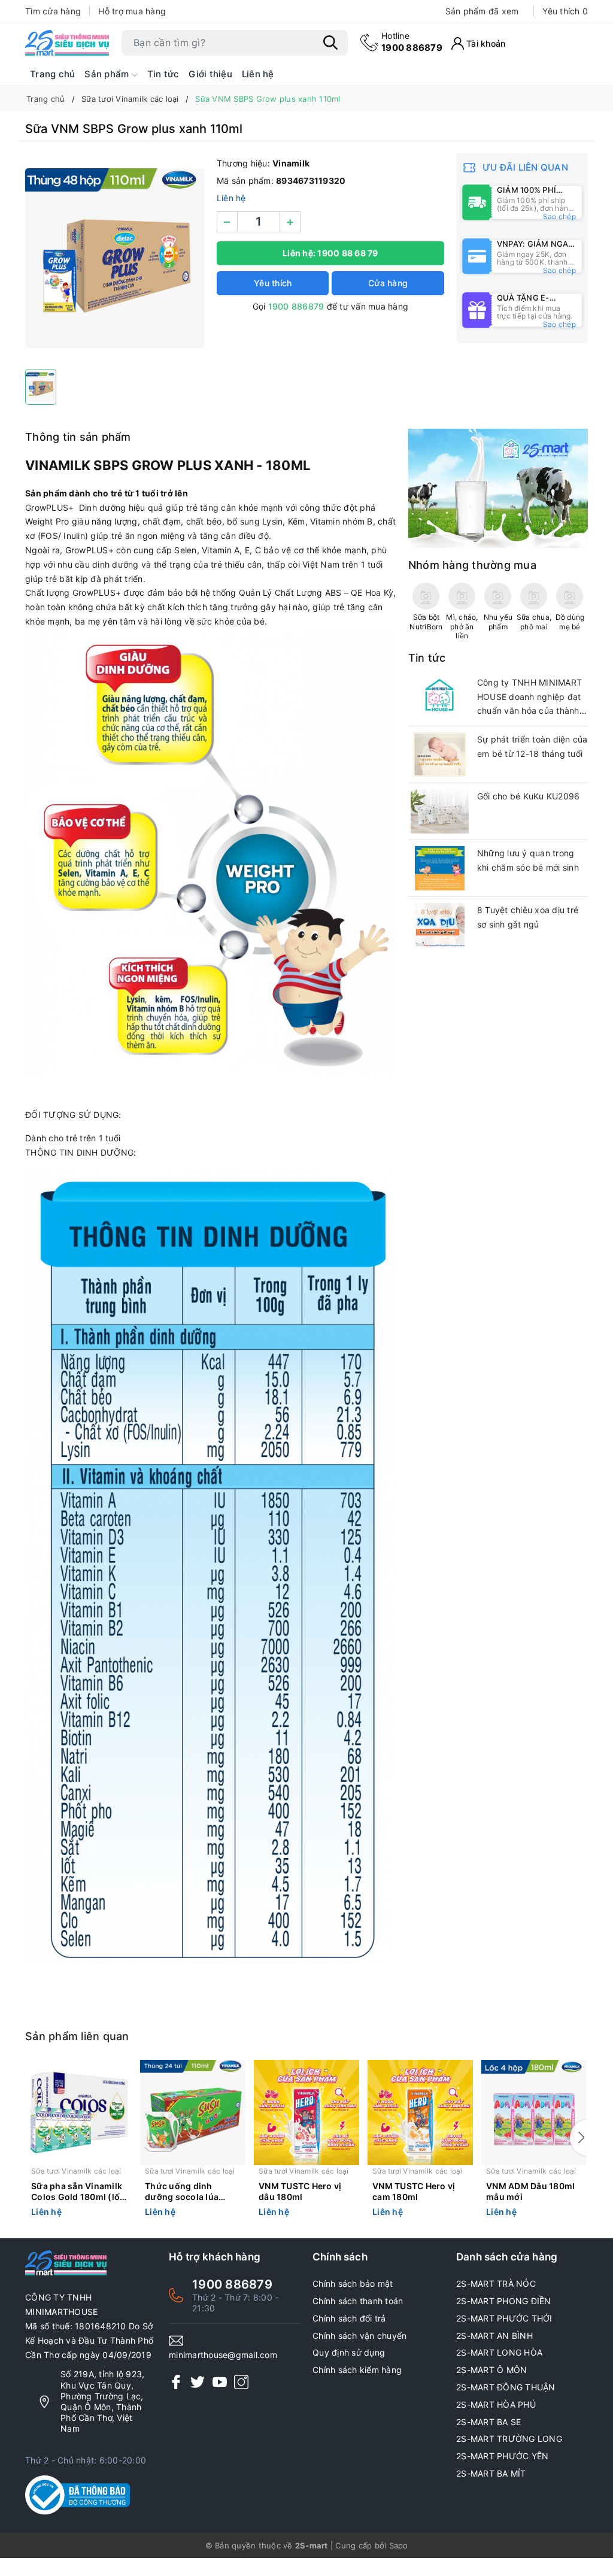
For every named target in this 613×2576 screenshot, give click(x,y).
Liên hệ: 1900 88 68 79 (330, 253)
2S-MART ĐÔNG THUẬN (506, 2387)
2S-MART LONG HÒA (499, 2352)
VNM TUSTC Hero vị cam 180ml (414, 2191)
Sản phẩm (108, 74)
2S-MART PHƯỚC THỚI (504, 2318)
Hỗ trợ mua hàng (132, 11)
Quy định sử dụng (349, 2352)
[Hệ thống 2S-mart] (67, 43)
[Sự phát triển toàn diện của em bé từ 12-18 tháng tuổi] (440, 754)
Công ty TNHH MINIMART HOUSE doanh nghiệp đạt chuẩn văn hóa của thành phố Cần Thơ (529, 698)
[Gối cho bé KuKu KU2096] (440, 811)
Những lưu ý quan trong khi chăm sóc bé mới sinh (528, 860)
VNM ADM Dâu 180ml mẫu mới (530, 2191)
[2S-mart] (498, 488)
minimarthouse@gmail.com (223, 2355)
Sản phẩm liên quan (77, 2036)
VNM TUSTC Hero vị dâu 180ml (300, 2191)
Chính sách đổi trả (349, 2318)
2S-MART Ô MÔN (491, 2370)
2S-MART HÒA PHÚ (496, 2404)
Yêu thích (565, 11)
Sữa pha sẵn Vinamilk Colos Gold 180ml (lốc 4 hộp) (78, 2192)
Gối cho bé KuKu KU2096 (529, 796)
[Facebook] (176, 2382)
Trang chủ (52, 74)
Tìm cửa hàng (53, 11)
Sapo (399, 2545)
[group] (115, 258)
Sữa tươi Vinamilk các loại (76, 2171)
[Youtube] (220, 2382)
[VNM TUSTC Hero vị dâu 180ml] (306, 2113)
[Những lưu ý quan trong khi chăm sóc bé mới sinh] (440, 868)
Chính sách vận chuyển (359, 2336)
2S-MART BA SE (488, 2422)
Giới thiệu (210, 74)
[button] (579, 2138)
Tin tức (163, 74)
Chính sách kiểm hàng (357, 2370)
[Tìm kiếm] (330, 43)
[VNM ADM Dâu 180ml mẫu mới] (534, 2113)
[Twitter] (198, 2382)
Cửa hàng (388, 283)
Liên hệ (258, 74)
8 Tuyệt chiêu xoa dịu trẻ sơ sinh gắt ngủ (528, 917)
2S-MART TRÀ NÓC (496, 2283)
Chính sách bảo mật (353, 2283)
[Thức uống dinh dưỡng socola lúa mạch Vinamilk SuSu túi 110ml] (193, 2113)
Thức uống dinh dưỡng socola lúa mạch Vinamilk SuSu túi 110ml (188, 2192)
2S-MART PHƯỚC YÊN (502, 2456)
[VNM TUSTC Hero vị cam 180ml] (420, 2113)
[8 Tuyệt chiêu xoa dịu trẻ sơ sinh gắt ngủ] (440, 925)
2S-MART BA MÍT (491, 2473)
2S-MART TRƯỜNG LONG (509, 2439)
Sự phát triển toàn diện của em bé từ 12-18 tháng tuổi (532, 746)
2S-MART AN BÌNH (494, 2336)
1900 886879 (412, 42)
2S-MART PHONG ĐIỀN (504, 2301)
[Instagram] (241, 2382)
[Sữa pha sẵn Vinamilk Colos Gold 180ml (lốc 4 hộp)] (79, 2113)
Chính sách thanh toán (358, 2301)
